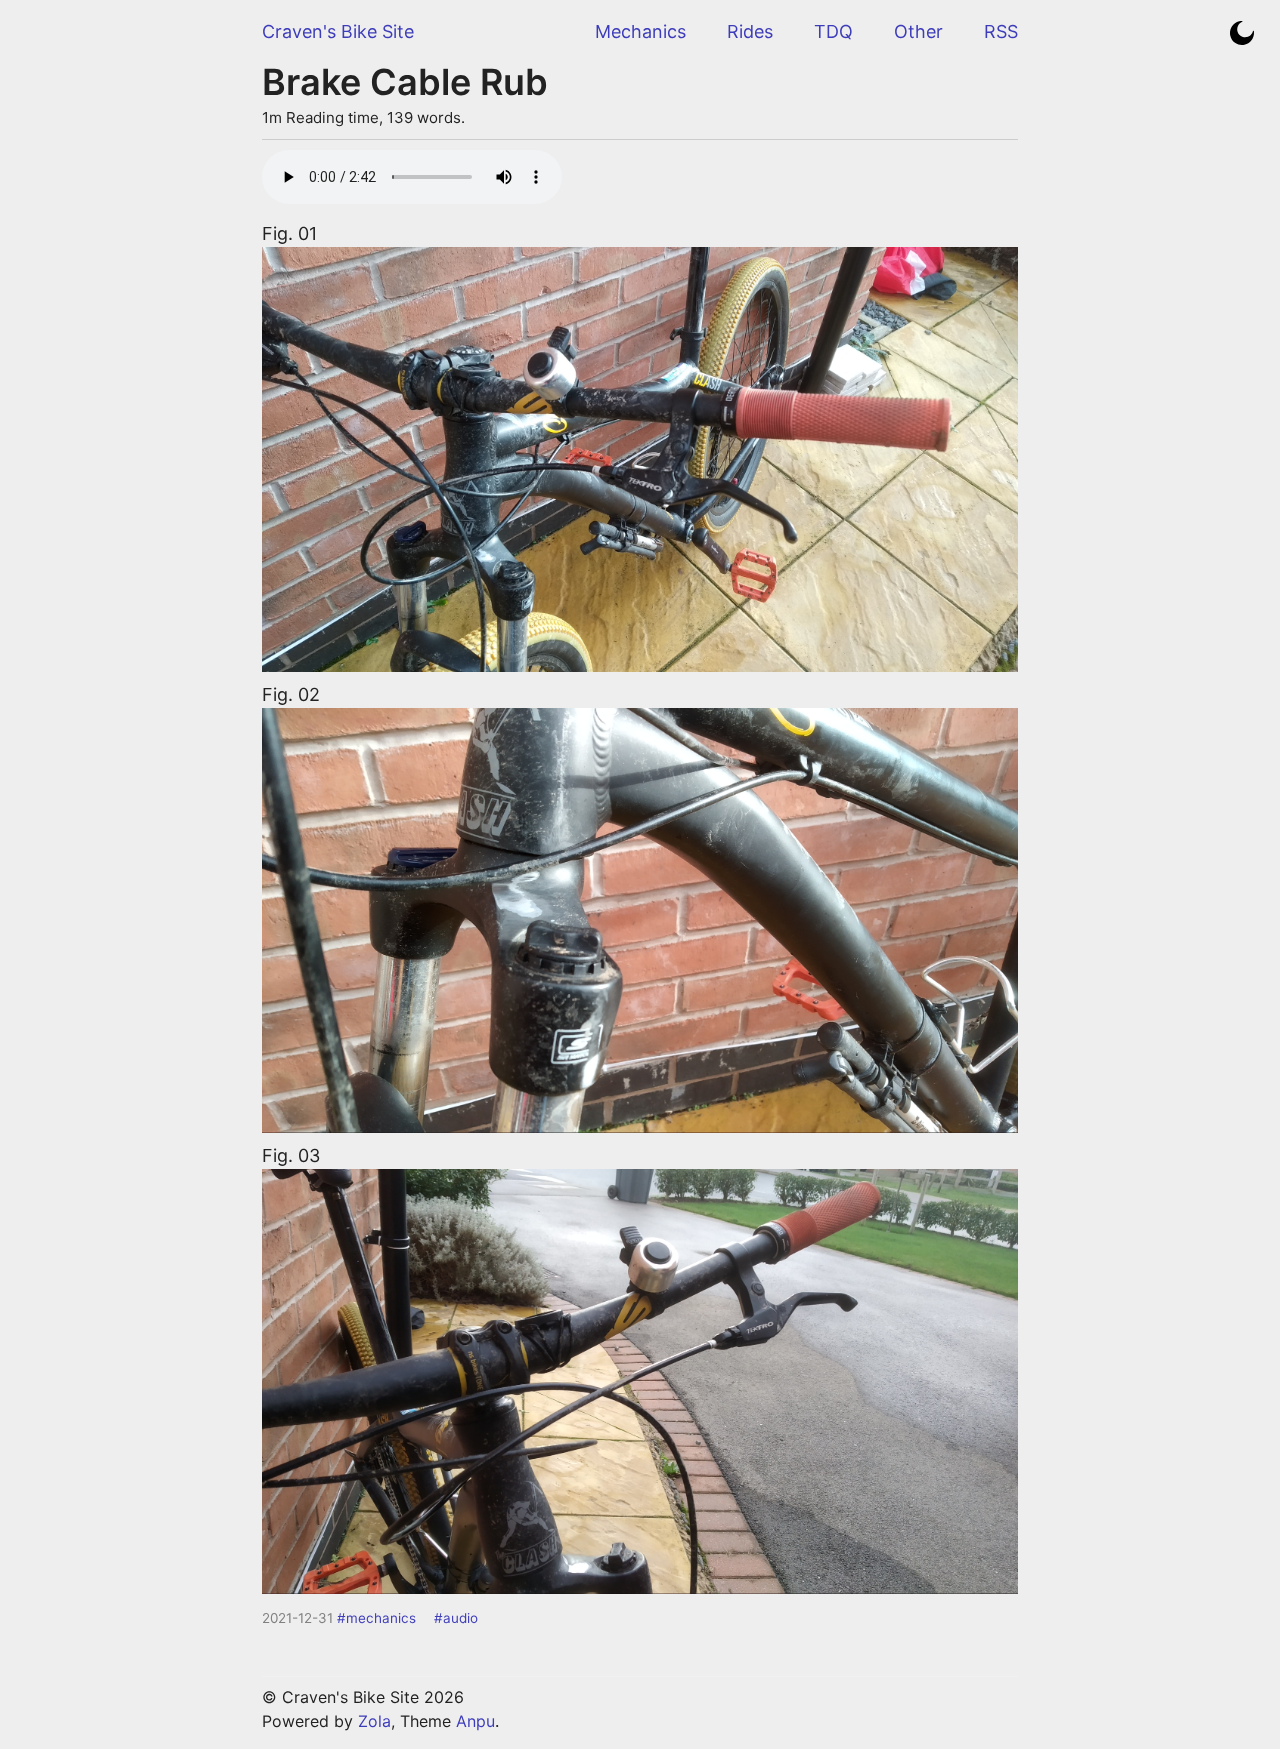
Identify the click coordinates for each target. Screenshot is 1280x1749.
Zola (374, 1721)
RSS (1001, 31)
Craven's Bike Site (338, 31)
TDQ (833, 31)
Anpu (475, 1721)
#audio (456, 1618)
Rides (750, 31)
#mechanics (376, 1618)
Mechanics (640, 31)
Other (918, 31)
